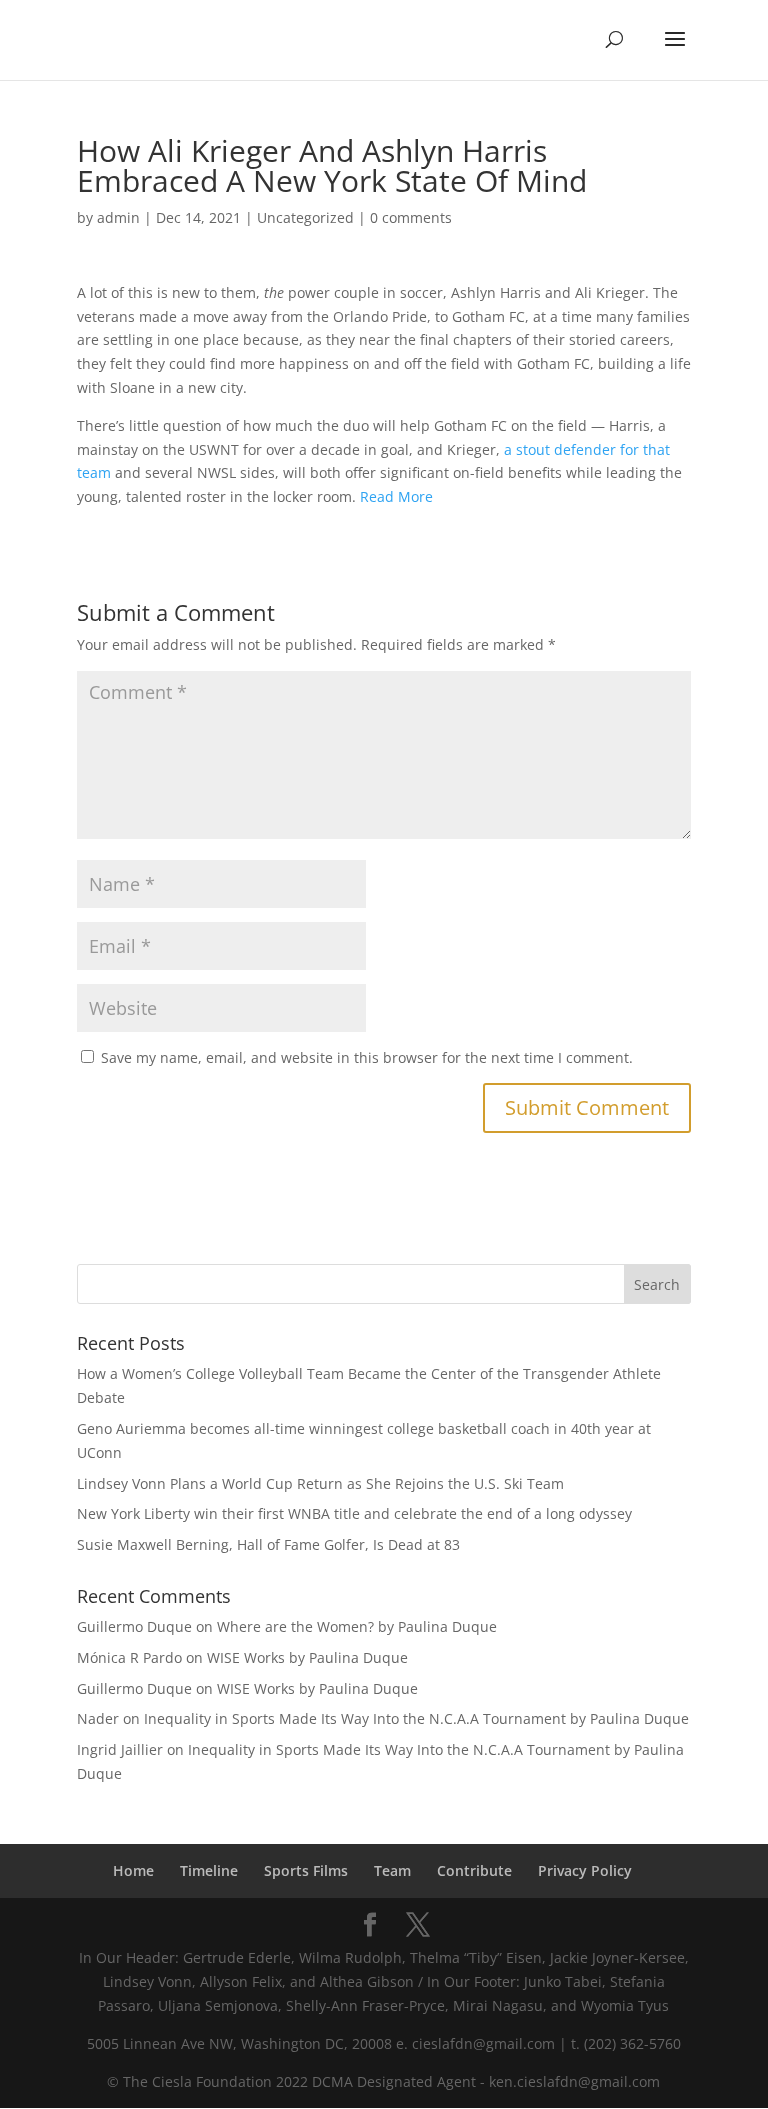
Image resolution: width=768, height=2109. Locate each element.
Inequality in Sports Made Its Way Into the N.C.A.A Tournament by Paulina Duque (416, 1718)
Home (133, 1870)
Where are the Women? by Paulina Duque (357, 1626)
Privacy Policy (585, 1870)
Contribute (474, 1870)
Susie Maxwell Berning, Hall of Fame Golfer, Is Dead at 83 (268, 1544)
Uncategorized (305, 217)
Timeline (209, 1870)
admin (118, 217)
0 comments (411, 217)
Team (392, 1870)
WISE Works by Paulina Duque (307, 1657)
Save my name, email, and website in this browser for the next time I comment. (367, 1057)
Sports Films (306, 1870)
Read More (396, 496)
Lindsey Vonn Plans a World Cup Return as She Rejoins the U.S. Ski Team (320, 1483)
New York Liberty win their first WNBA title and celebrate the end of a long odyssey (354, 1513)
